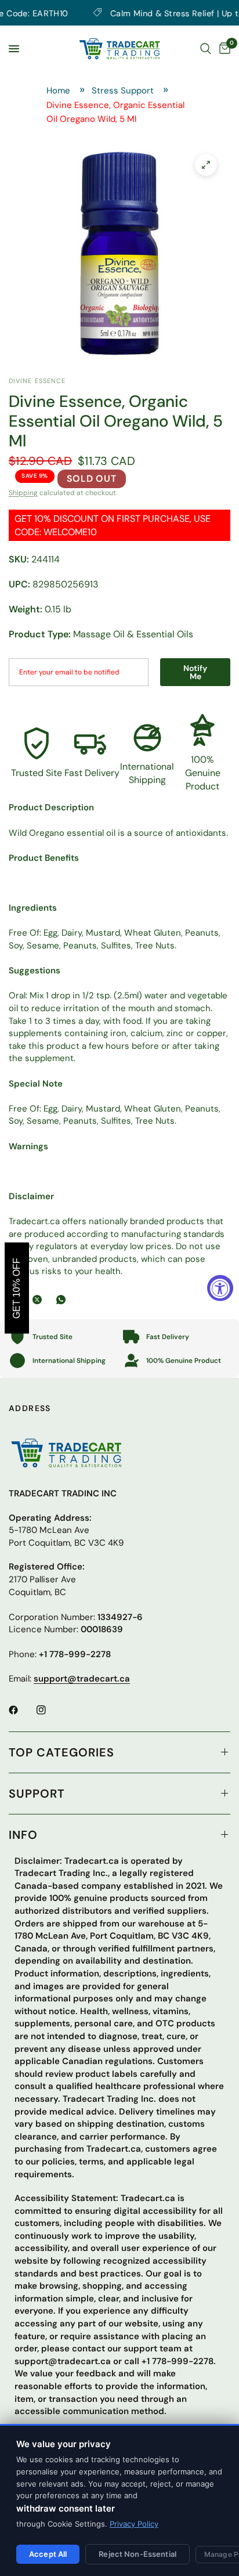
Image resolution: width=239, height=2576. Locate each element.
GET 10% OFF (17, 1288)
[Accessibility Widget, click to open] (220, 1288)
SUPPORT (37, 1794)
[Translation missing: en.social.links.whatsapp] (63, 1300)
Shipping (23, 493)
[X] (39, 1300)
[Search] (206, 49)
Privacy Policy (134, 2524)
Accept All (48, 2554)
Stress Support (123, 91)
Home (58, 91)
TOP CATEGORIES (61, 1752)
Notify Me (195, 672)
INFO (23, 1835)
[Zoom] (206, 165)
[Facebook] (21, 1710)
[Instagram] (49, 1710)
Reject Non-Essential (137, 2554)
